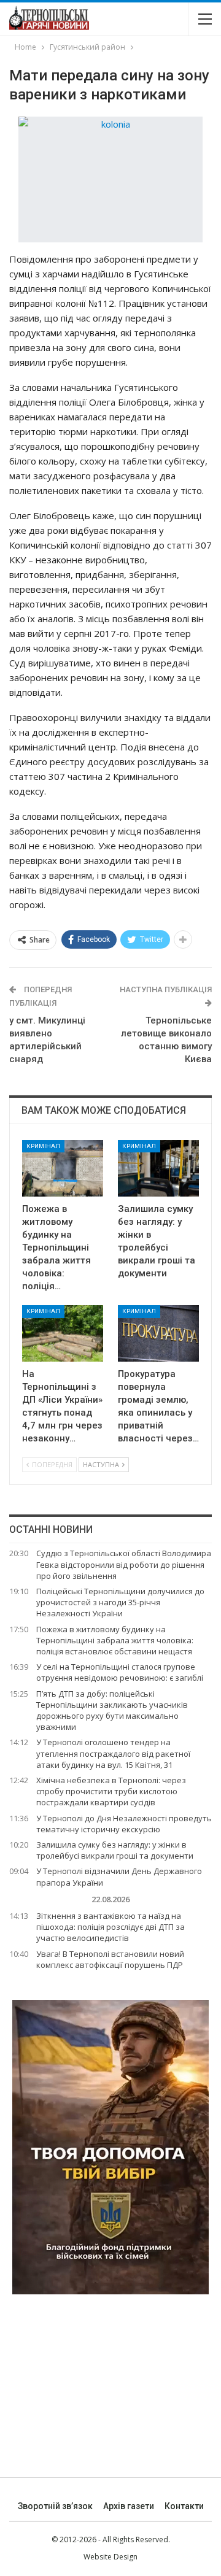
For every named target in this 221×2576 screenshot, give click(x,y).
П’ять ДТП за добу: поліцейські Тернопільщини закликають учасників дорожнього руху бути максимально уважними (112, 1710)
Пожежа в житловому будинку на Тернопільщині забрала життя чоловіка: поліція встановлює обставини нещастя (115, 1640)
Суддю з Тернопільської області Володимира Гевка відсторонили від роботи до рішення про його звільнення (124, 1564)
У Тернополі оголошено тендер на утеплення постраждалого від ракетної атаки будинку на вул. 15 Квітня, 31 (113, 1753)
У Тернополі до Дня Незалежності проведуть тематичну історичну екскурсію (124, 1824)
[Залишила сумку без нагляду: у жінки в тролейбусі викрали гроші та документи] (158, 1168)
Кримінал (43, 1146)
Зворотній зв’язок (55, 2506)
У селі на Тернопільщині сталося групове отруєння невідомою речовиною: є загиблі (120, 1672)
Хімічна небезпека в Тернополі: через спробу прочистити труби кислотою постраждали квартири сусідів (111, 1791)
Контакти (184, 2506)
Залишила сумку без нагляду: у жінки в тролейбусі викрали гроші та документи (115, 1850)
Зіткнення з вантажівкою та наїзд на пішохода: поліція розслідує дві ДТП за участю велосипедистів (110, 1927)
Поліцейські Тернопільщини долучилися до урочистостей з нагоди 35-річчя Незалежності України (120, 1602)
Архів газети (129, 2506)
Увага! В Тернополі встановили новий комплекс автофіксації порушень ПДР (110, 1959)
